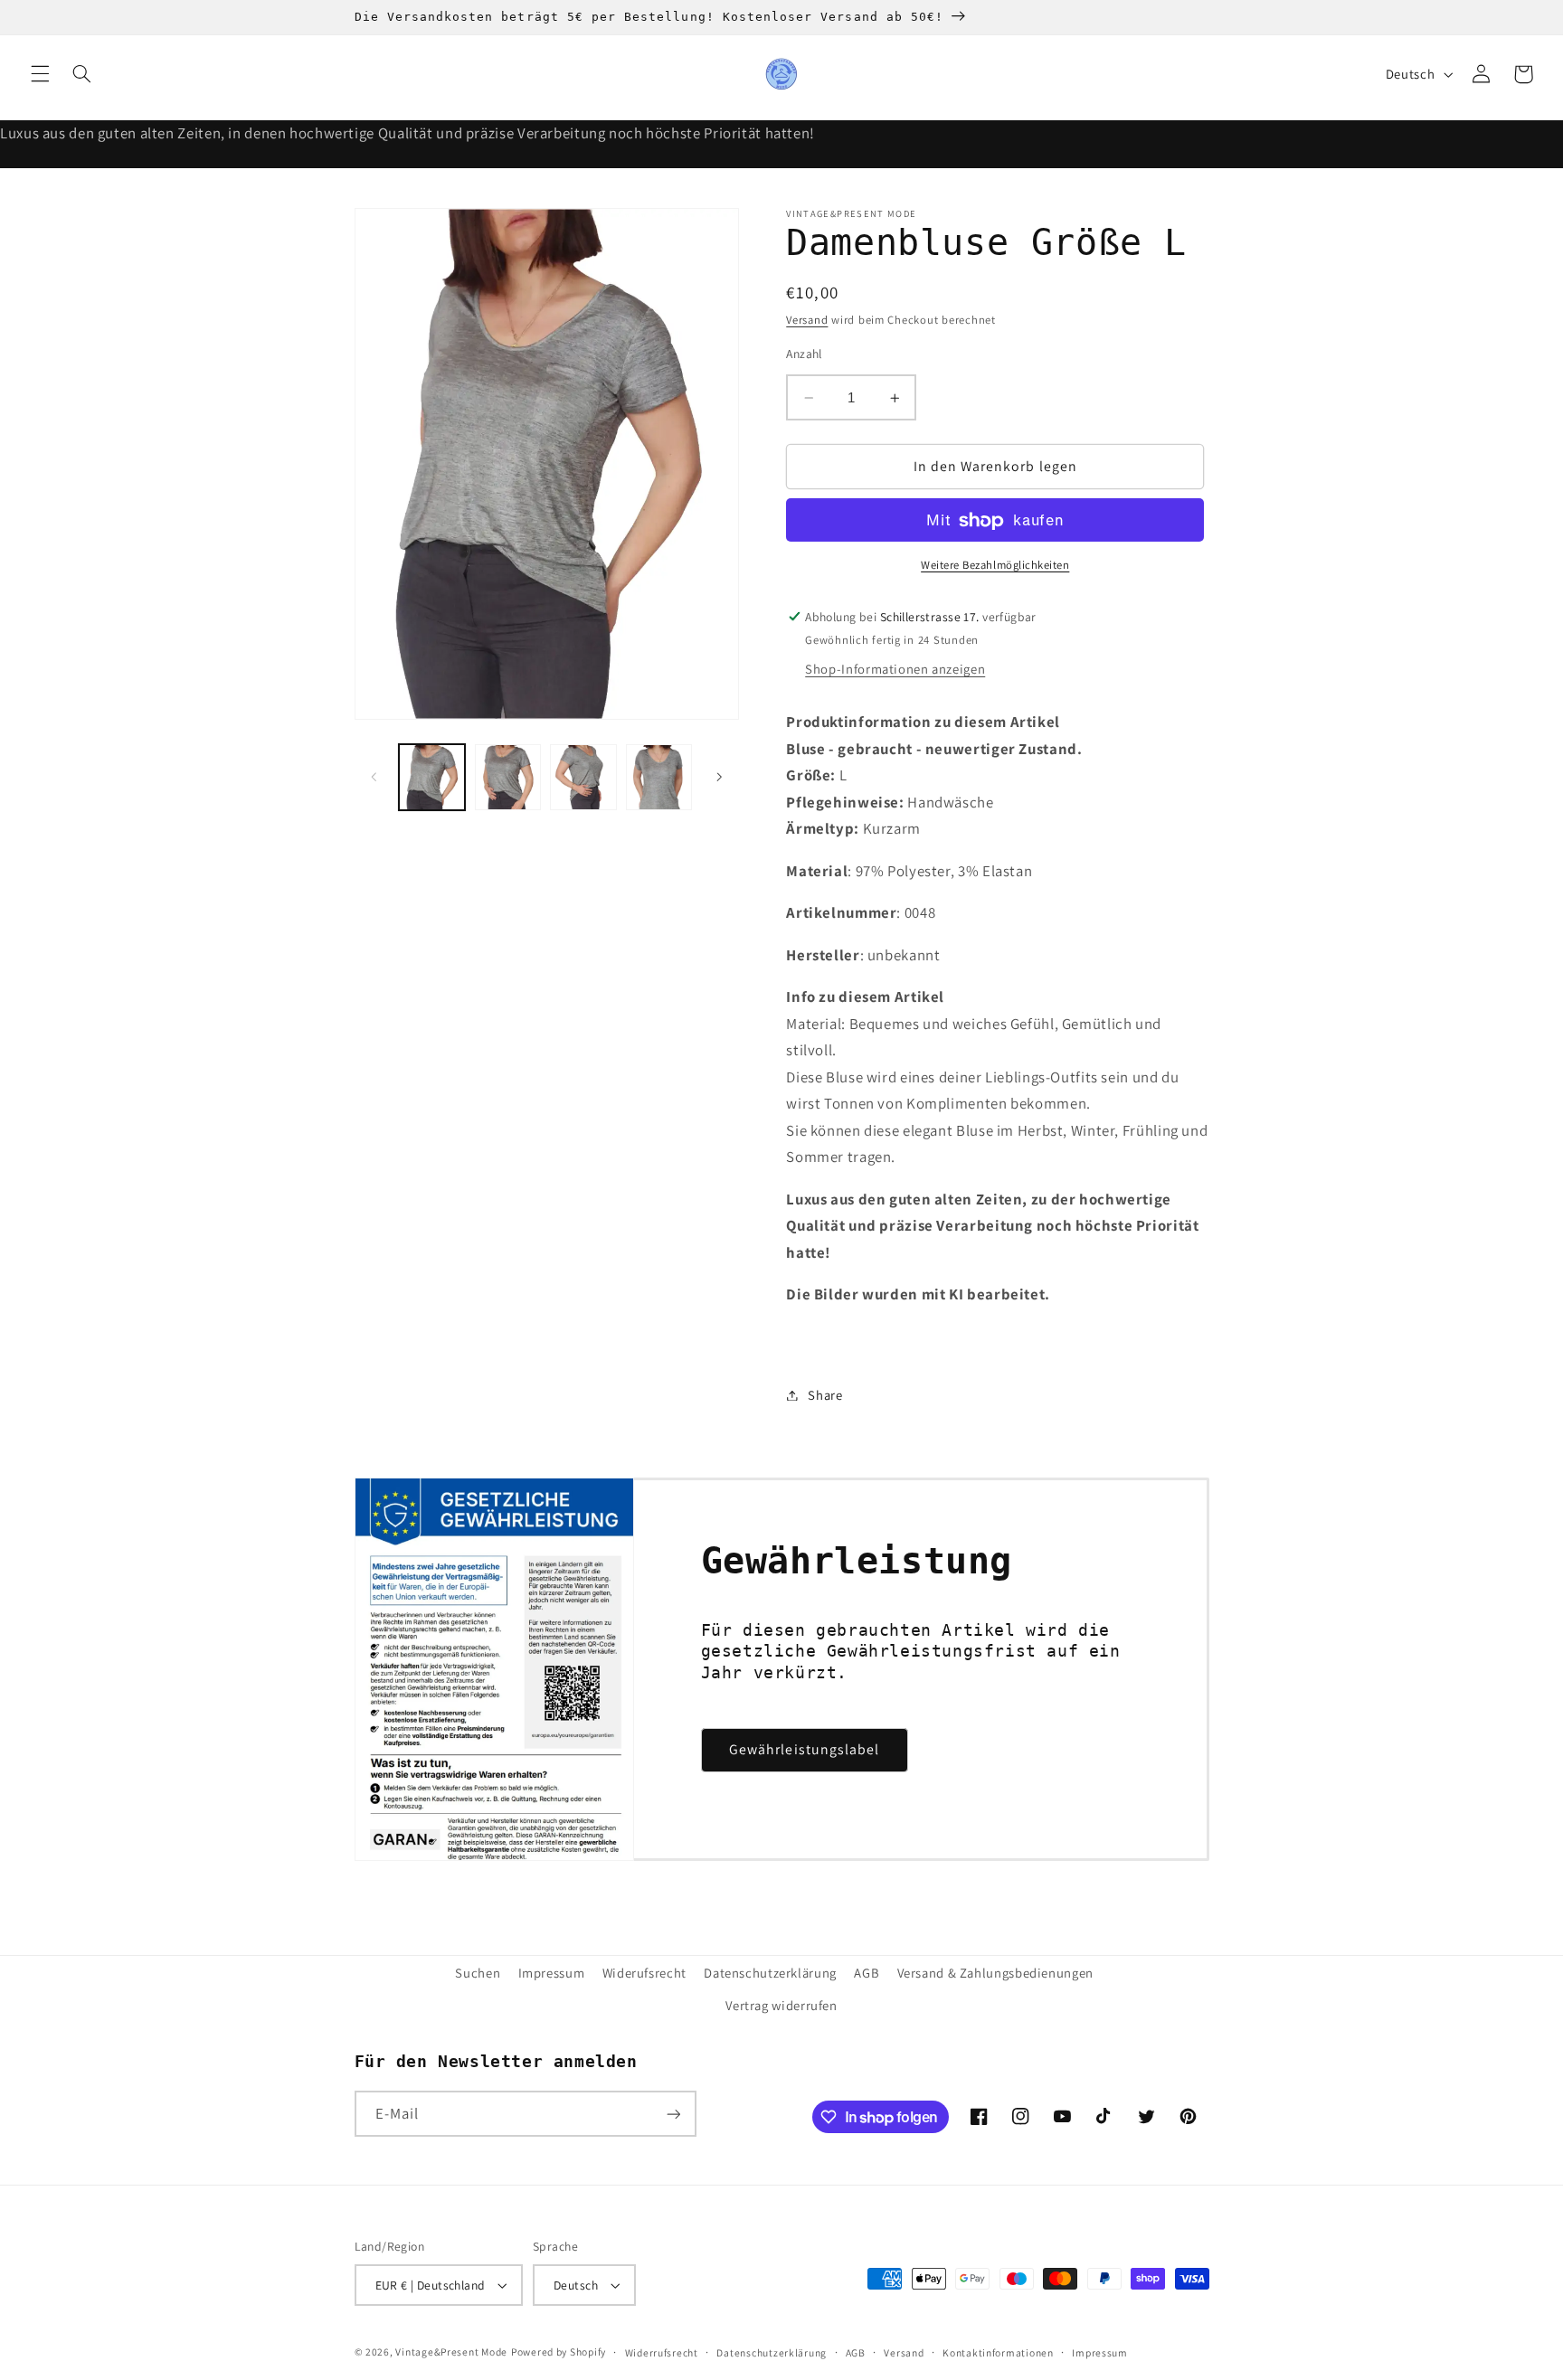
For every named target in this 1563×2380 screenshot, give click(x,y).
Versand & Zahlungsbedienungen (995, 1973)
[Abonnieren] (673, 2114)
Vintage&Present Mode (451, 2352)
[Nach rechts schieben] (719, 777)
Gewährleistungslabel (804, 1749)
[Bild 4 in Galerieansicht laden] (659, 777)
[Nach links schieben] (374, 777)
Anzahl (804, 354)
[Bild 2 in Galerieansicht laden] (508, 777)
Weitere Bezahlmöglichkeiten (995, 566)
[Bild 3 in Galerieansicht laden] (583, 777)
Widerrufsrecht (662, 2352)
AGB (867, 1973)
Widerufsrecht (644, 1973)
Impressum (552, 1973)
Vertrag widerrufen (781, 2005)
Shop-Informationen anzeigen (895, 670)
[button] (40, 74)
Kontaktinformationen (998, 2352)
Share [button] (825, 1395)
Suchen (478, 1973)
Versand (807, 321)
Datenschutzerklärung (770, 1973)
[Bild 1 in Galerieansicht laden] (432, 777)
